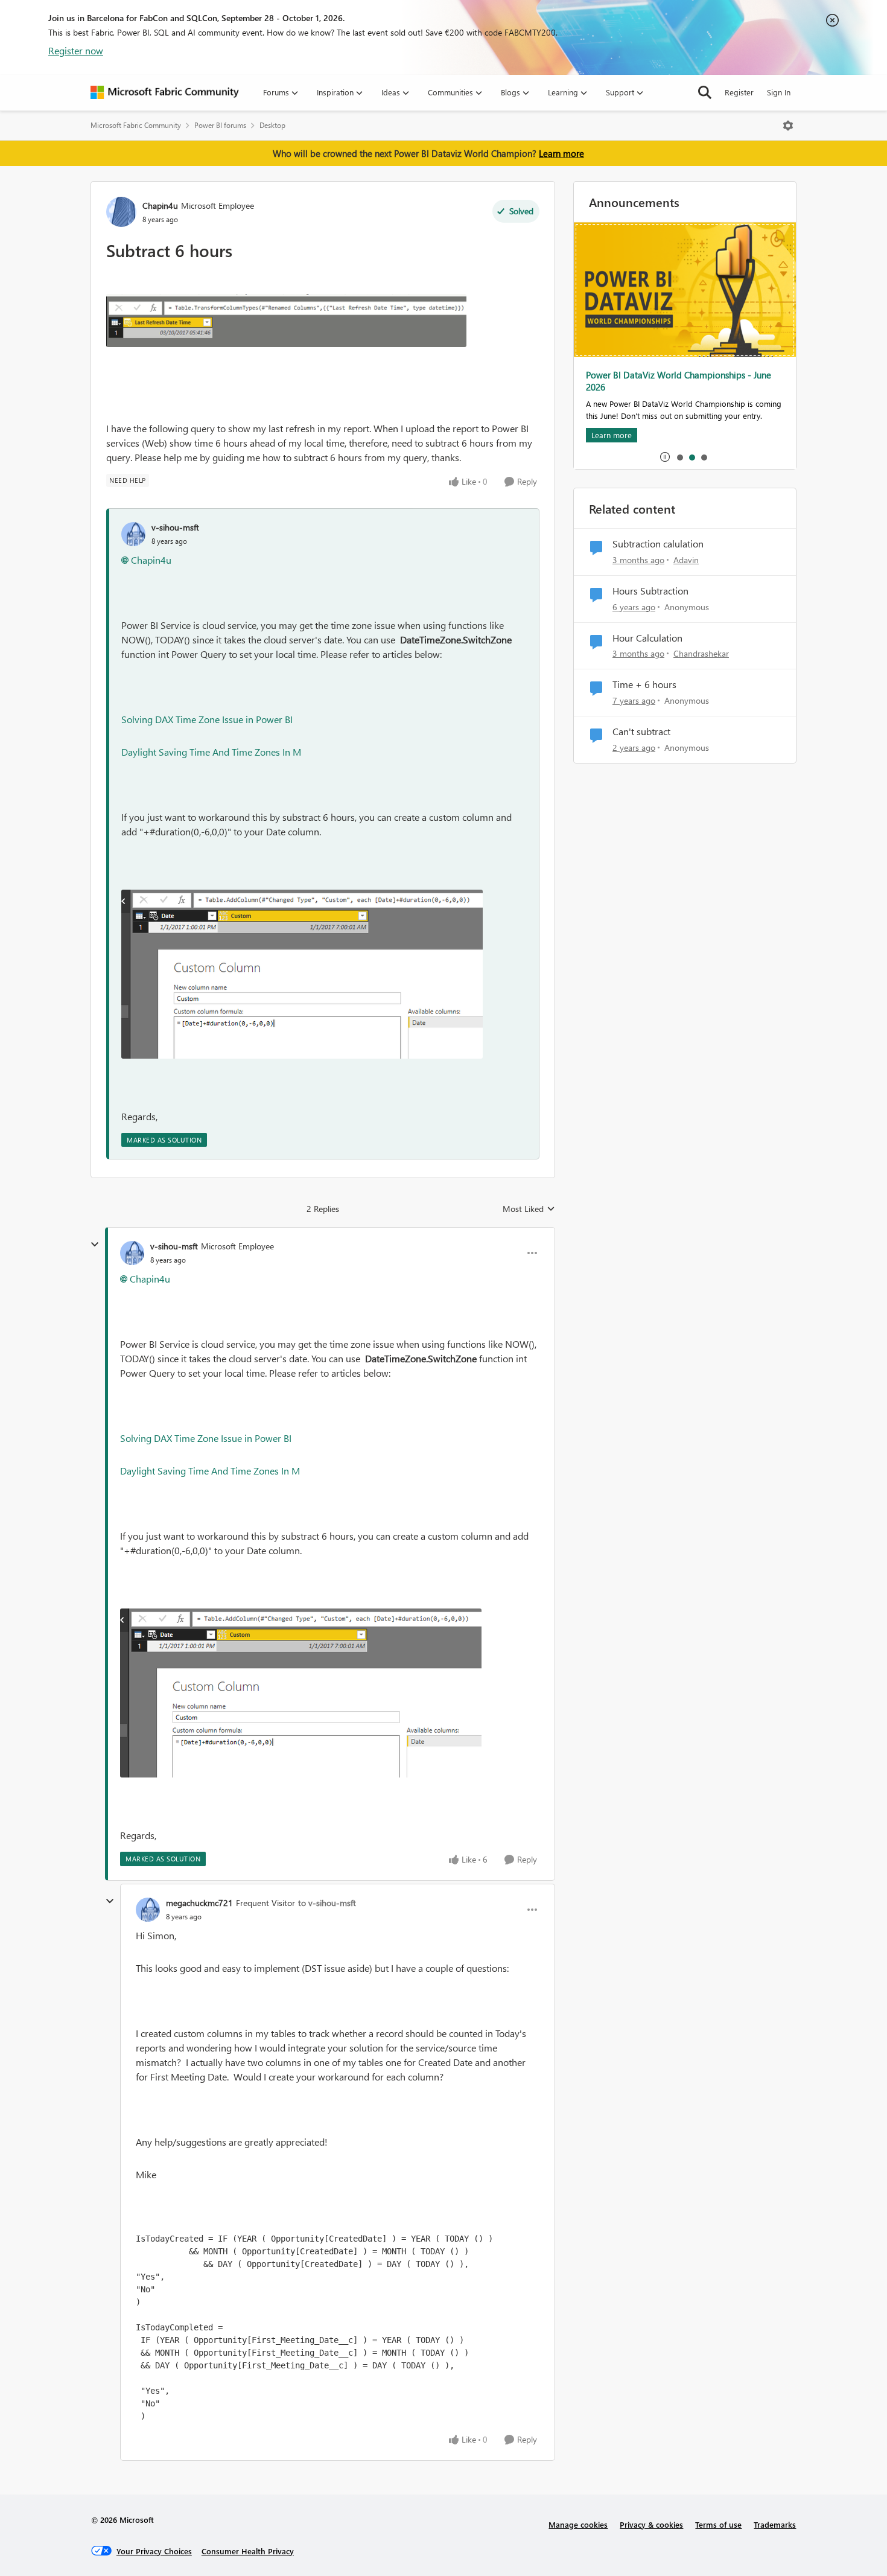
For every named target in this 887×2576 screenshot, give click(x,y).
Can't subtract (641, 732)
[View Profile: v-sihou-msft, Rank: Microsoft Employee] (132, 1253)
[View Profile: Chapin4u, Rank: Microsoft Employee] (121, 212)
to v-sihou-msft (327, 1903)
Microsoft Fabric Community (136, 125)
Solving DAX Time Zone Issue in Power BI (207, 719)
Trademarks (775, 2524)
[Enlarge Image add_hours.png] (286, 320)
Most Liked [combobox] (529, 1209)
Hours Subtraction (650, 591)
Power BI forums (220, 125)
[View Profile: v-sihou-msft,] (133, 534)
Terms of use (718, 2524)
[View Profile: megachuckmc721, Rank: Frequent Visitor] (148, 1910)
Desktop (272, 125)
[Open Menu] (788, 126)
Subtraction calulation (658, 544)
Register (739, 92)
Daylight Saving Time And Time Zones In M (211, 752)
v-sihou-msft (175, 527)
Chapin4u (160, 206)
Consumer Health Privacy (248, 2551)
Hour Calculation (647, 638)
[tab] (679, 457)
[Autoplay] (665, 457)
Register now (76, 50)
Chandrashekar (701, 653)
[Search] (705, 92)
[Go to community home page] (165, 92)
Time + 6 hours (644, 684)
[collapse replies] (95, 1245)
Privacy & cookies (651, 2524)
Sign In (779, 92)
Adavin (686, 560)
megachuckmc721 (199, 1903)
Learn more (561, 153)
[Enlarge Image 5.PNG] (302, 974)
